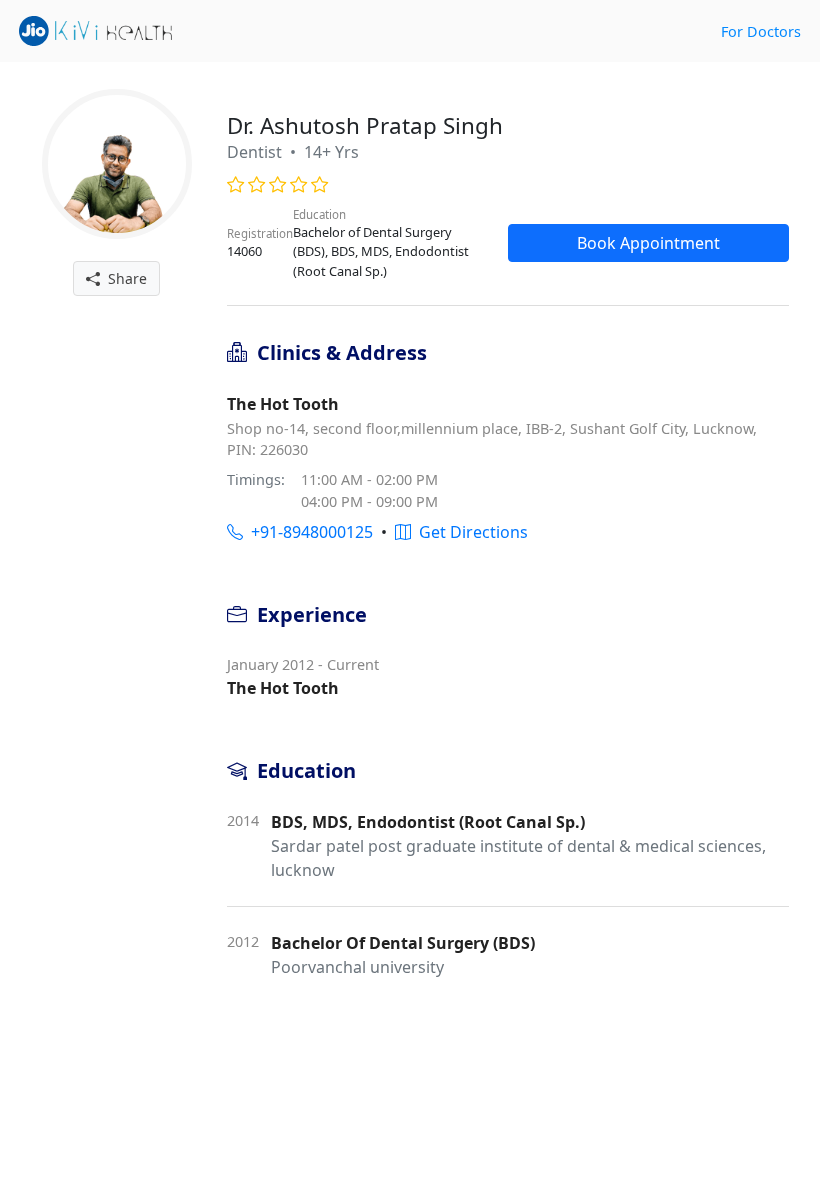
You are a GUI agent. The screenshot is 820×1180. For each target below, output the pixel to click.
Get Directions (469, 532)
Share (123, 278)
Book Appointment (648, 243)
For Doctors (761, 31)
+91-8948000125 (308, 532)
